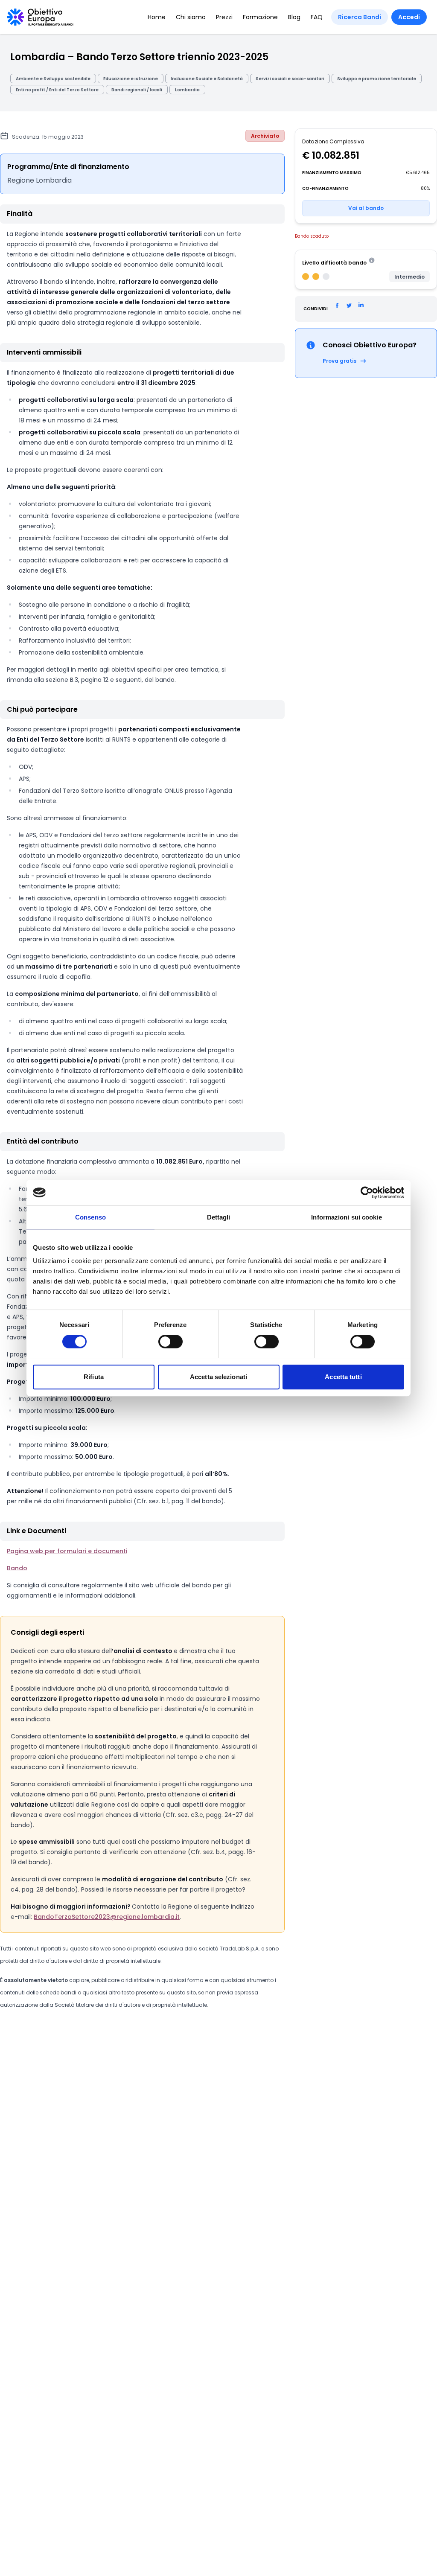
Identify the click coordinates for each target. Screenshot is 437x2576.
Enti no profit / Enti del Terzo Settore (57, 90)
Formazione (260, 17)
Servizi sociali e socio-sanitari (290, 79)
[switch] (170, 1342)
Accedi (409, 17)
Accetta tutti (343, 1377)
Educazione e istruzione (131, 79)
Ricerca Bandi (360, 17)
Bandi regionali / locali (137, 90)
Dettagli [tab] (219, 1217)
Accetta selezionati (218, 1377)
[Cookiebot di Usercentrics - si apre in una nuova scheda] (367, 1193)
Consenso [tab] (90, 1217)
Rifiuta (94, 1377)
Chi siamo (191, 17)
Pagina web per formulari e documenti (67, 1551)
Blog (294, 17)
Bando (17, 1568)
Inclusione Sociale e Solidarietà (207, 79)
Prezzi (224, 17)
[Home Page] (40, 17)
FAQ (317, 17)
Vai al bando (366, 208)
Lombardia (187, 90)
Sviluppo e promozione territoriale (377, 79)
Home (157, 17)
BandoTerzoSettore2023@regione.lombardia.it (107, 1917)
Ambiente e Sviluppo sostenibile (53, 79)
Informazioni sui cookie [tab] (346, 1217)
